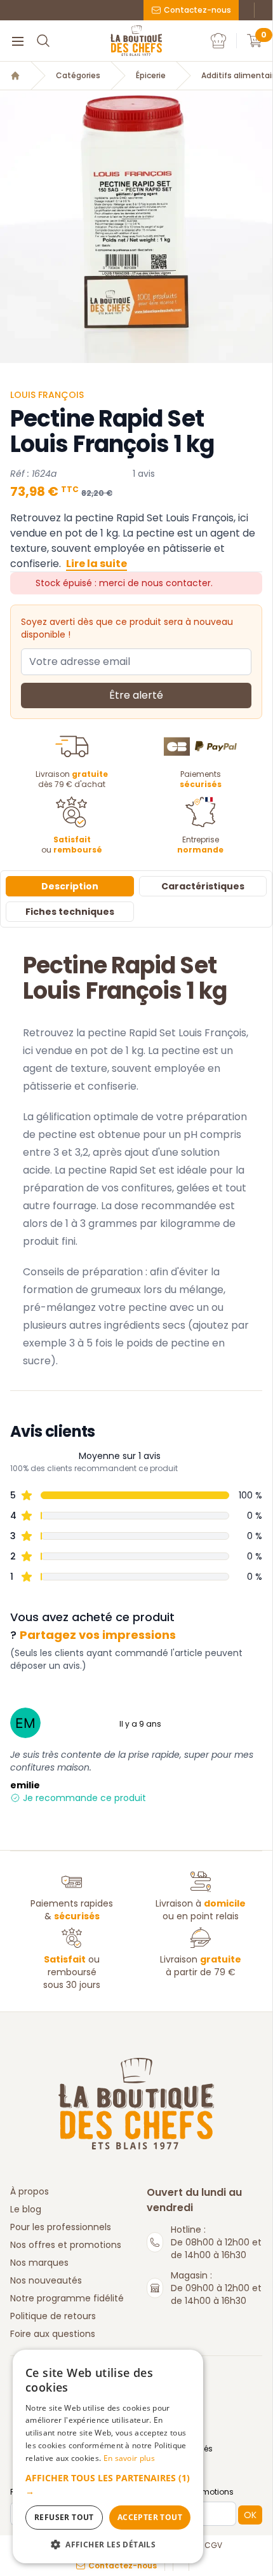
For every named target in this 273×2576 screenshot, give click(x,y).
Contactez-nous (197, 10)
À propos (30, 2191)
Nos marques (39, 2263)
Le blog (26, 2209)
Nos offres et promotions (66, 2245)
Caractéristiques (203, 886)
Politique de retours (53, 2316)
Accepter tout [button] (150, 2517)
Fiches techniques (70, 912)
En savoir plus (129, 2458)
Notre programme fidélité (67, 2298)
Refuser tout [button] (64, 2517)
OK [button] (250, 2515)
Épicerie (151, 76)
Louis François (47, 395)
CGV (213, 2545)
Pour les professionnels (61, 2227)
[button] (108, 2484)
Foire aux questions (53, 2334)
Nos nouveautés (46, 2280)
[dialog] (108, 2456)
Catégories (78, 76)
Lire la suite (97, 564)
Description (70, 886)
